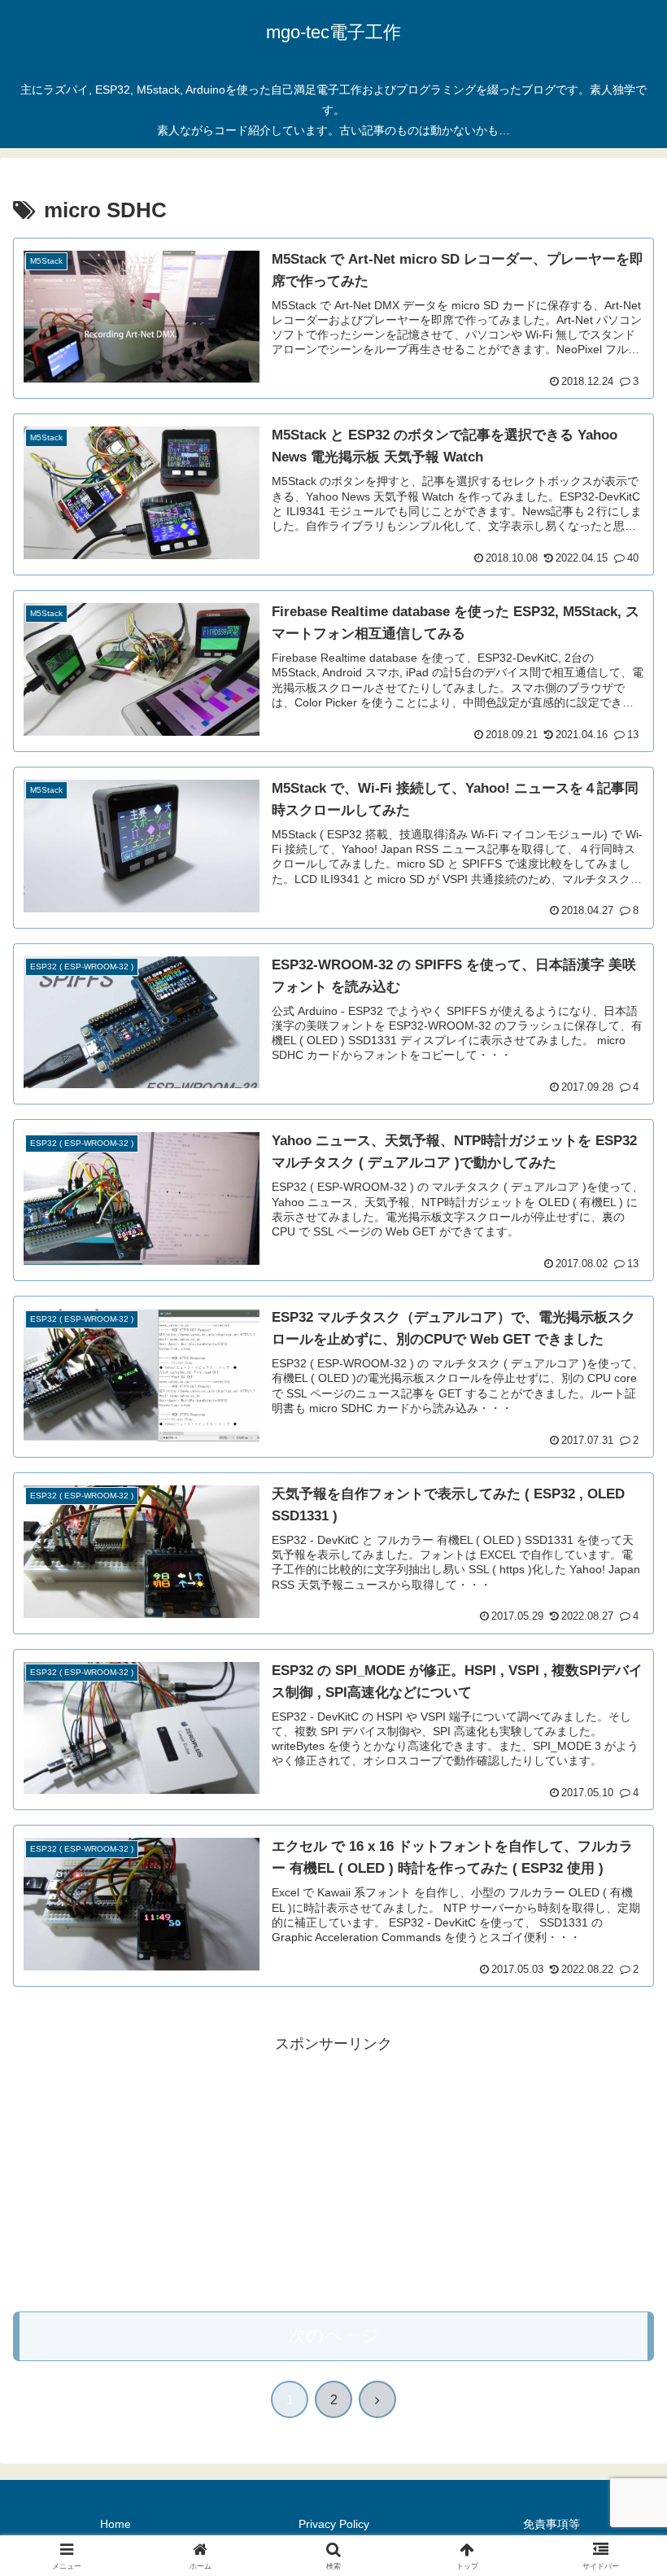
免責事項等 (551, 2524)
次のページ (334, 2335)
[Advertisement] (333, 2171)
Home (116, 2524)
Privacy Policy (334, 2524)
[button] (617, 2234)
